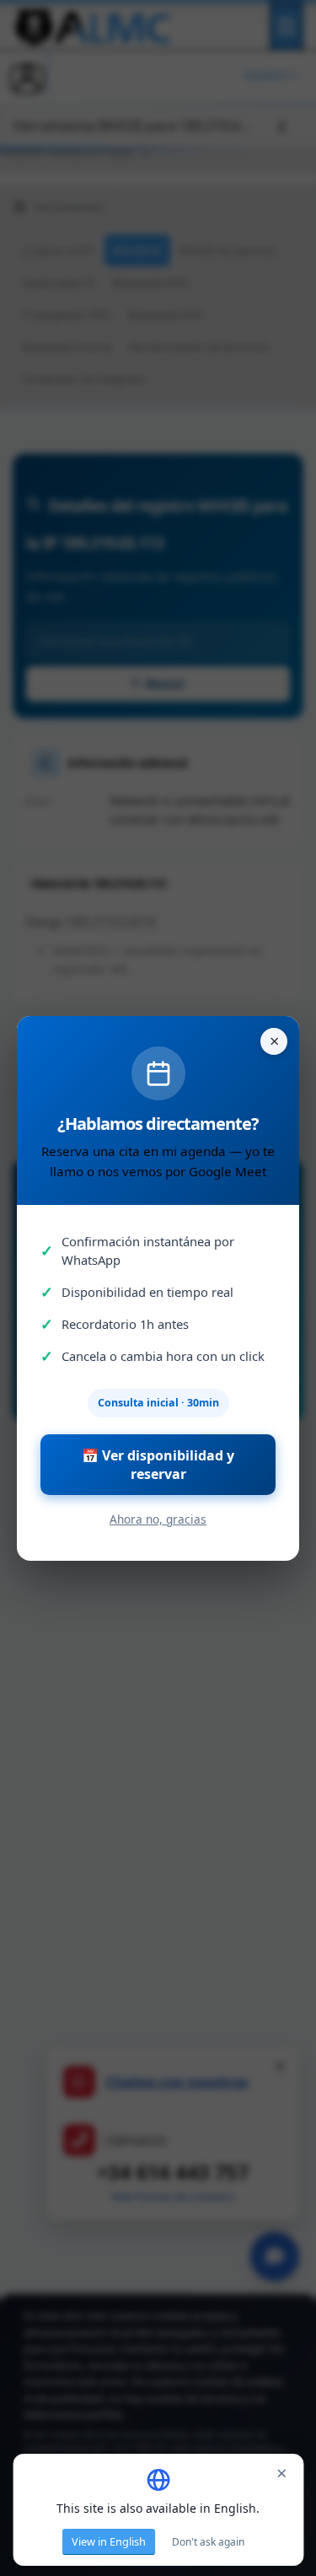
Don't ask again (208, 2542)
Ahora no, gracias (158, 1519)
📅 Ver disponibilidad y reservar (158, 1465)
